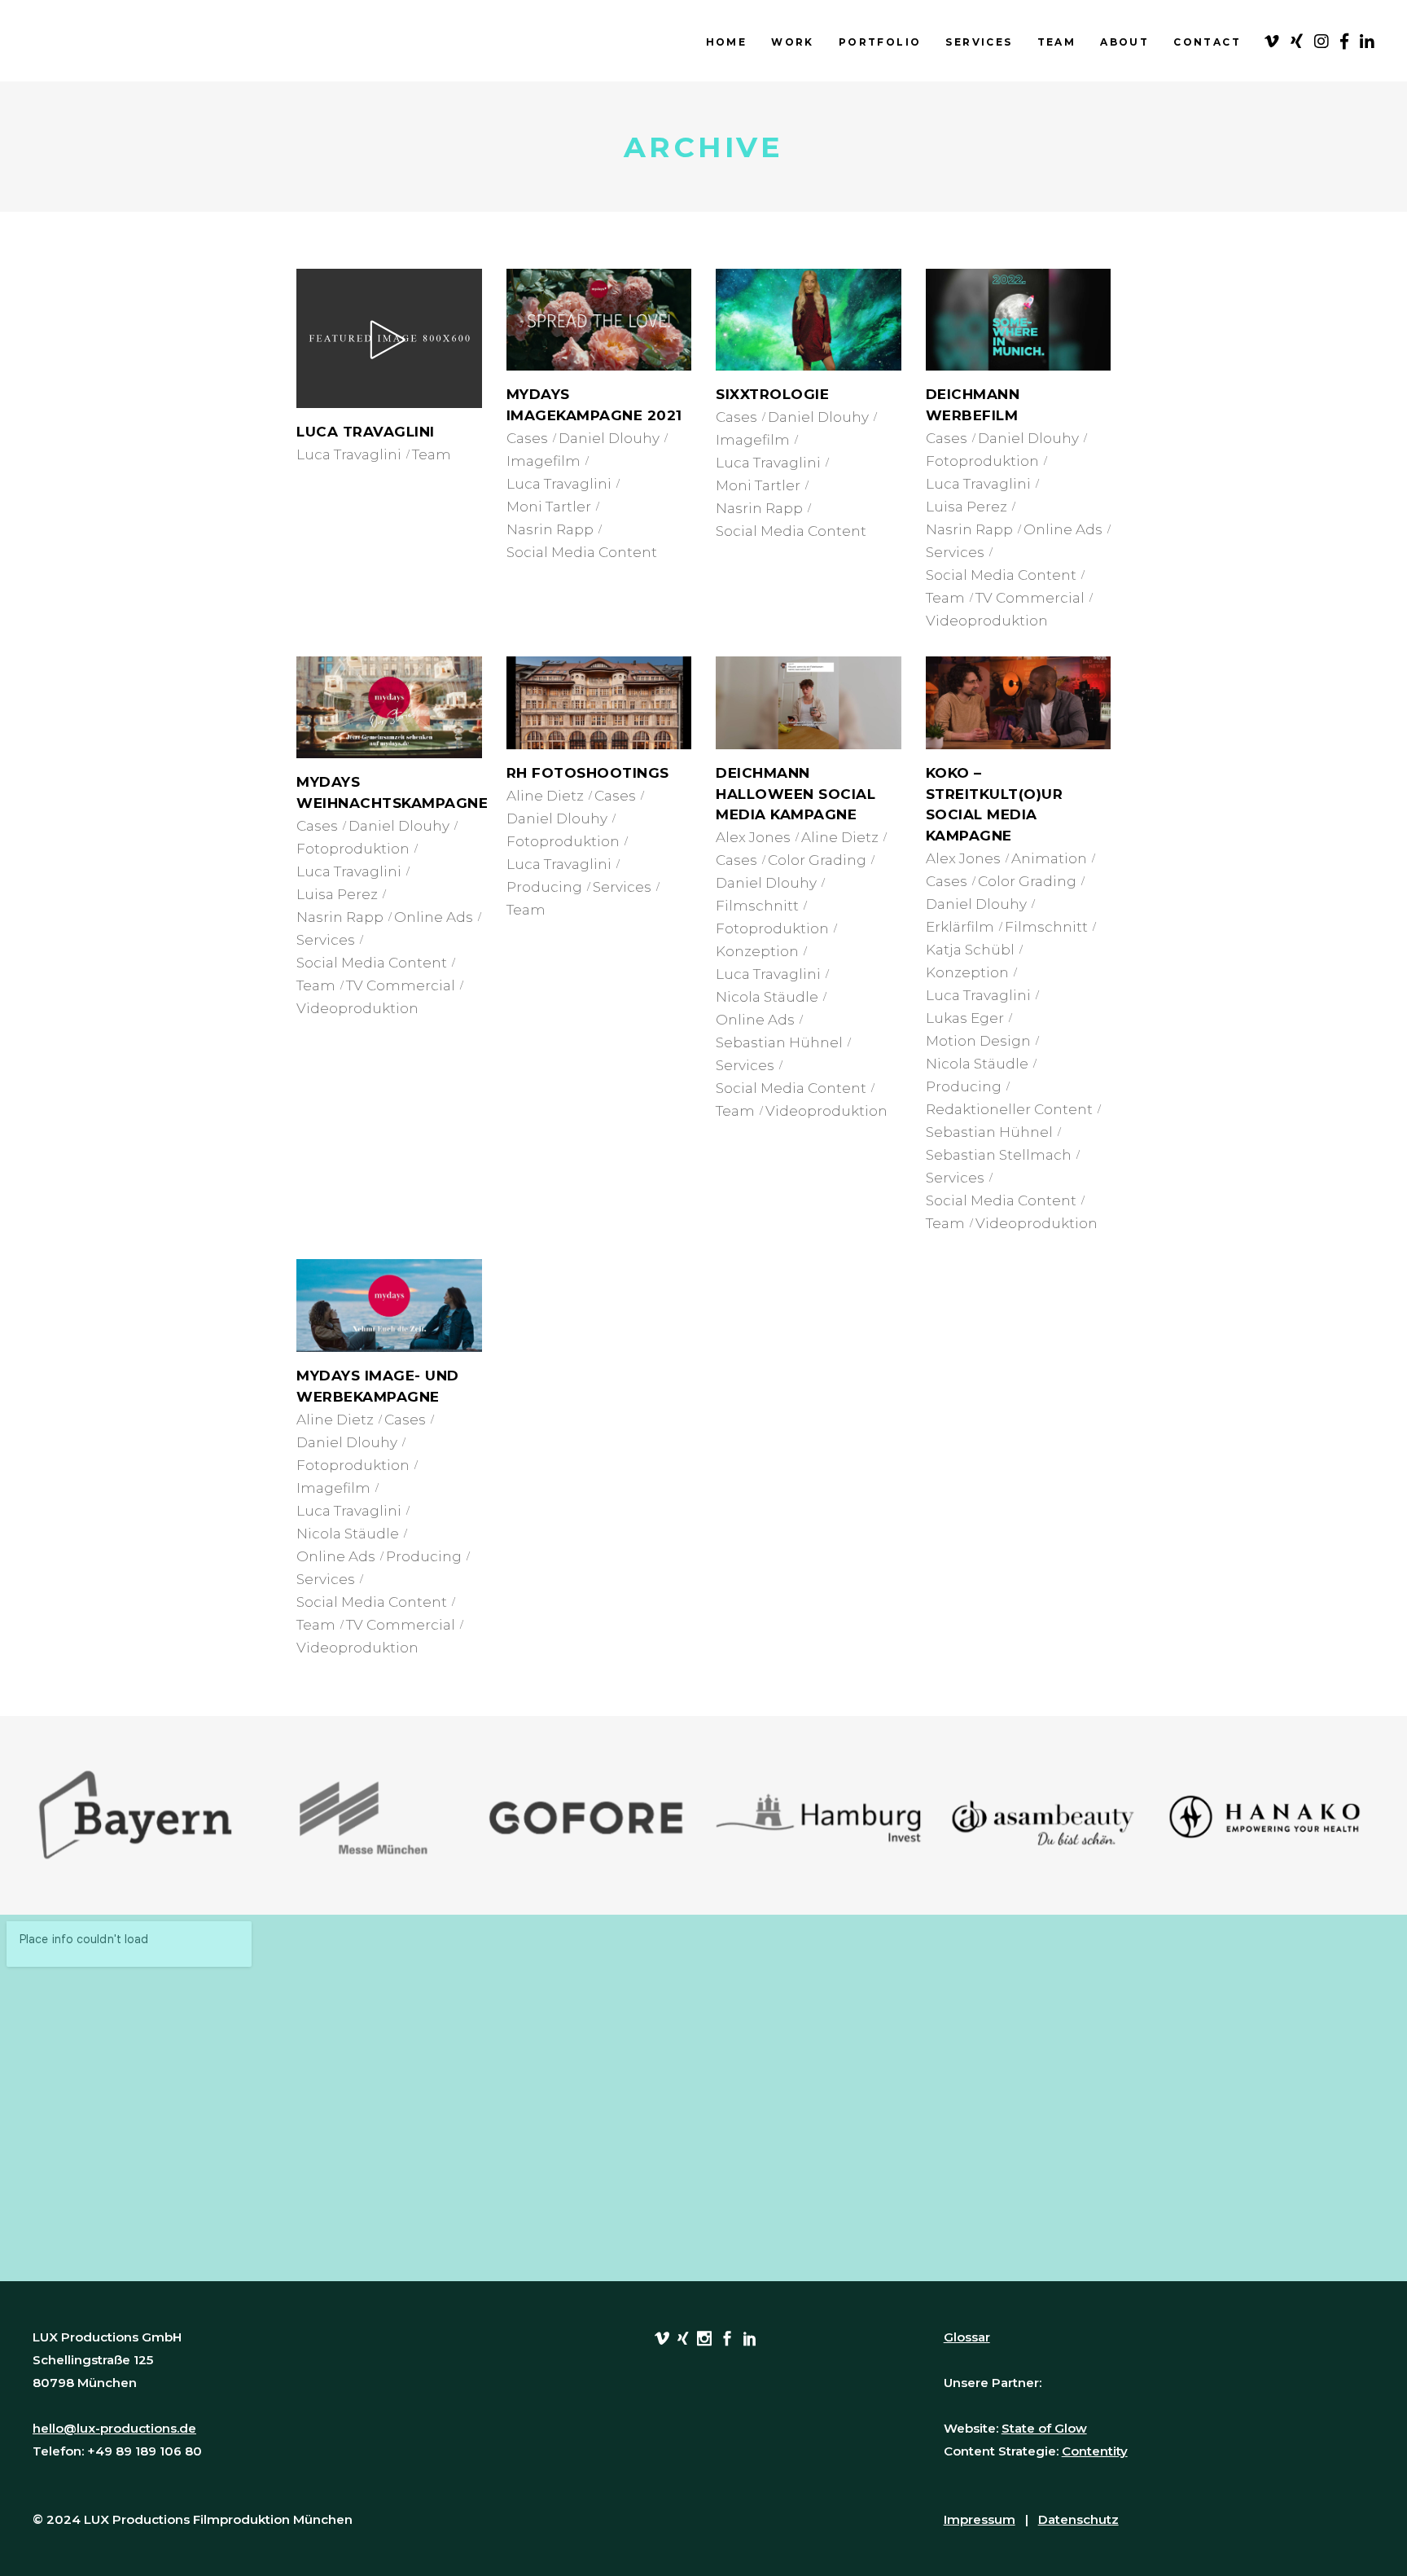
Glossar (967, 2337)
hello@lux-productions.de (114, 2428)
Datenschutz (1078, 2519)
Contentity (1095, 2451)
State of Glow (1044, 2428)
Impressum (980, 2519)
